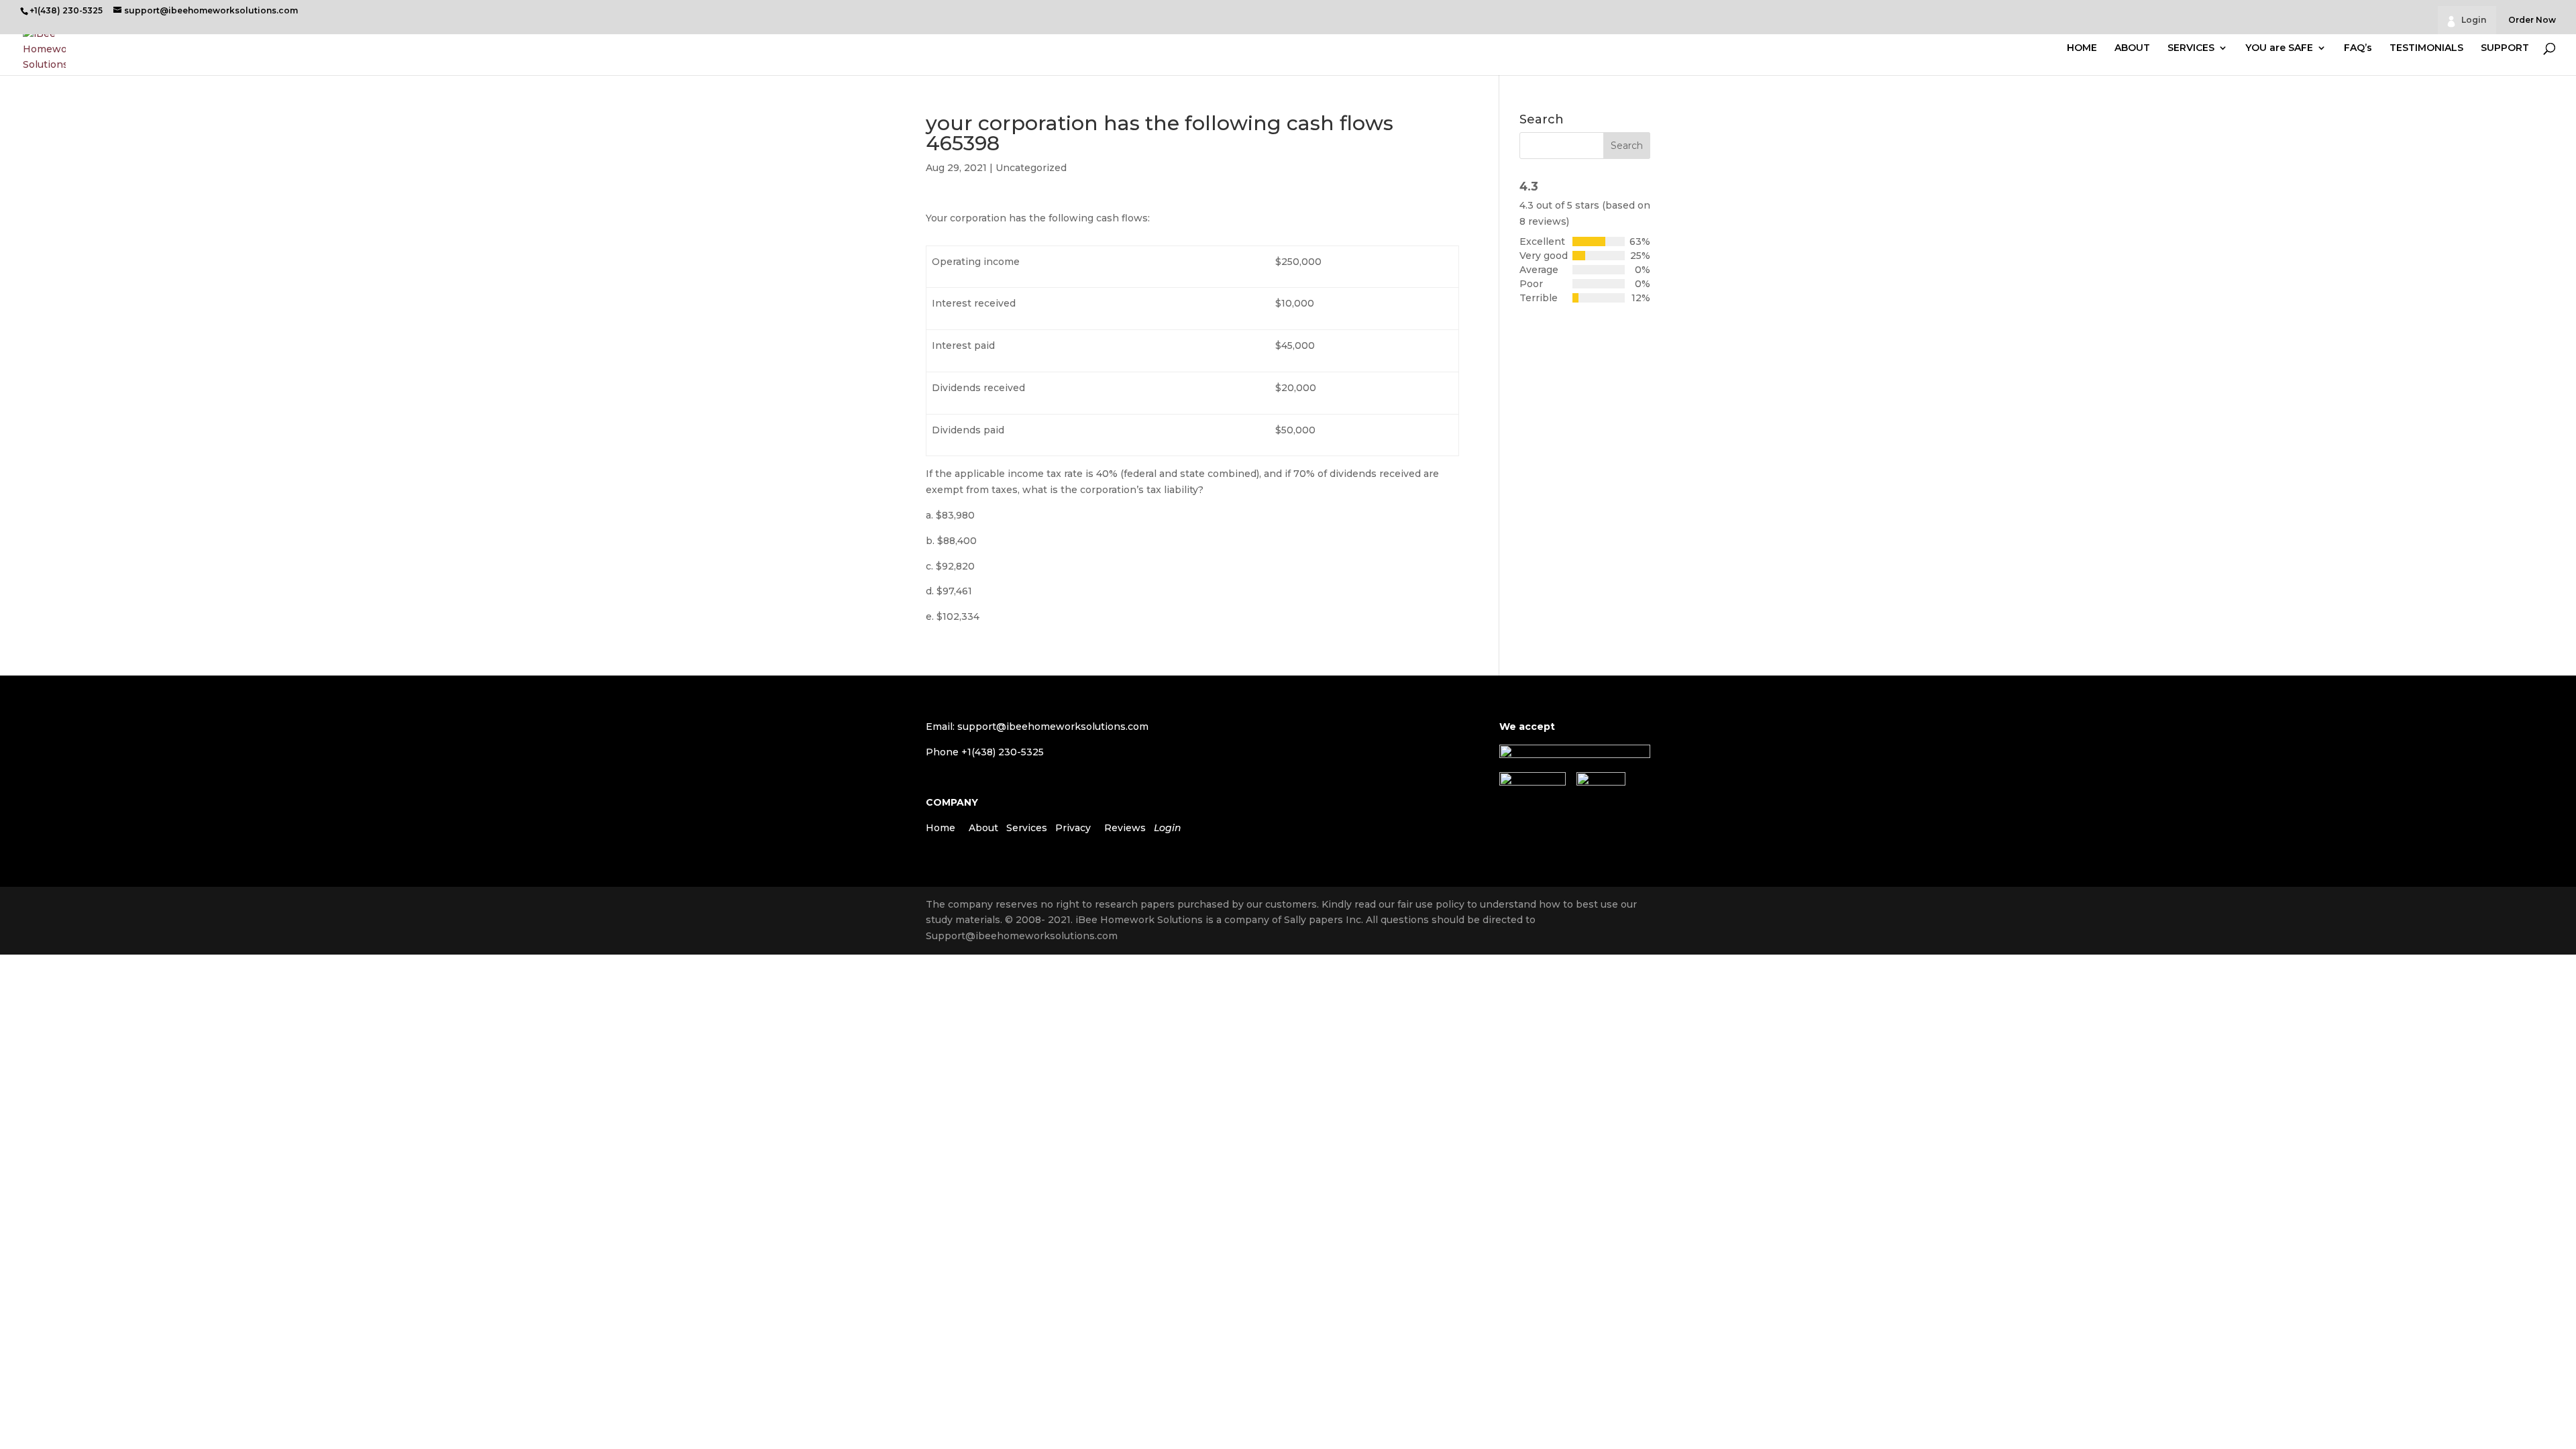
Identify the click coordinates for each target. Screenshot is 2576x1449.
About (983, 828)
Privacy (1073, 828)
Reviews (1125, 828)
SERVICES (2191, 48)
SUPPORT (2505, 48)
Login (2474, 20)
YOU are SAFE (2279, 48)
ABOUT (2132, 48)
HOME (2082, 48)
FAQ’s (2358, 48)
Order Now (2532, 20)
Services (1027, 828)
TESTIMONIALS (2426, 48)
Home (941, 828)
